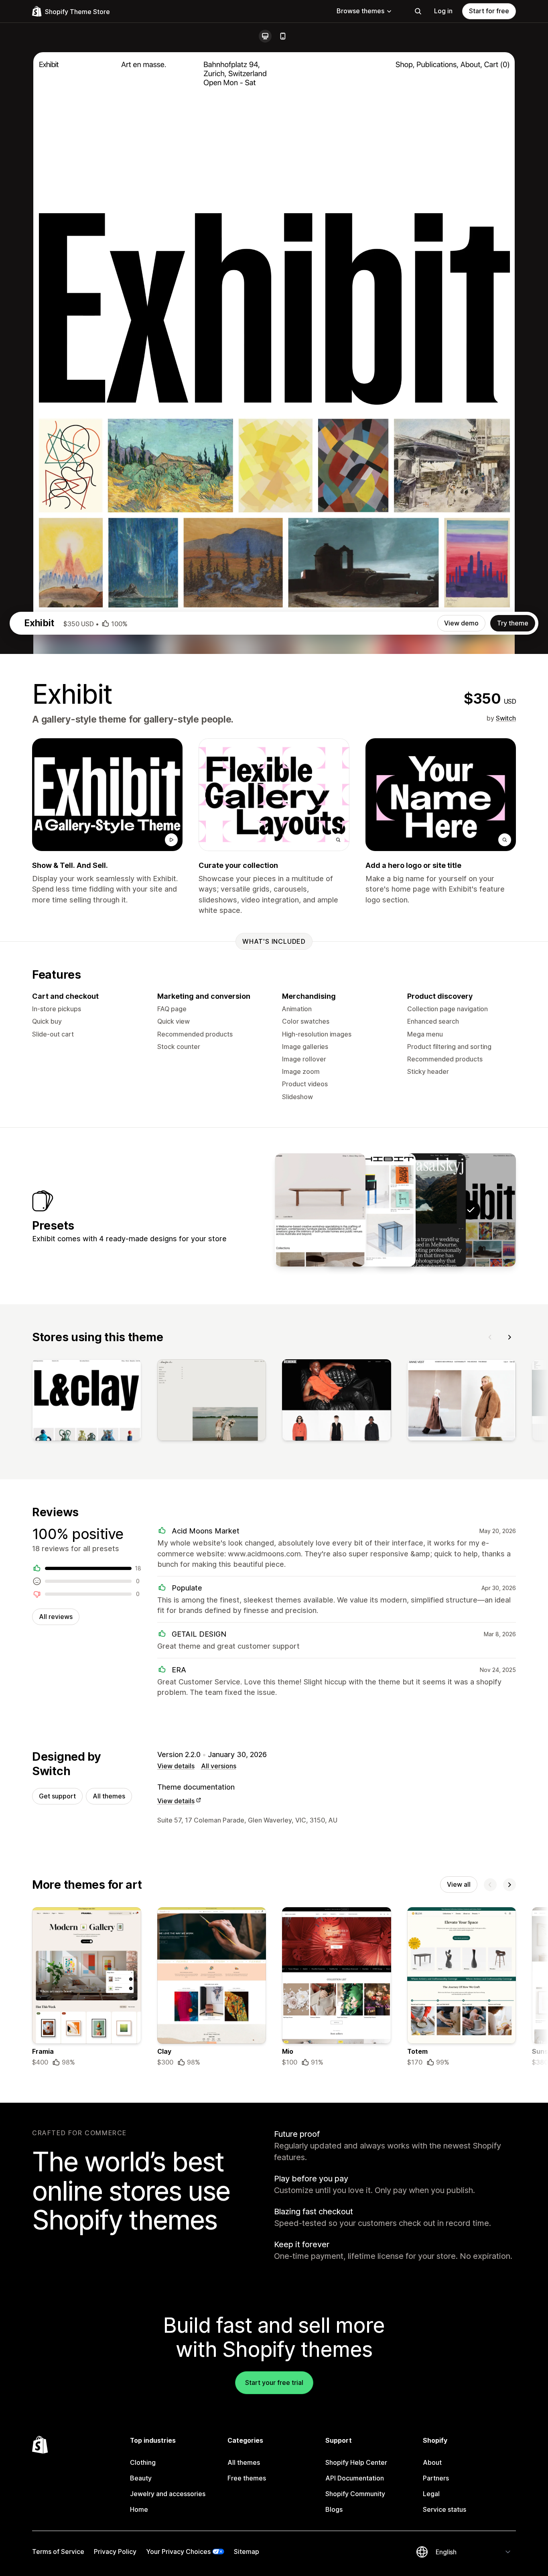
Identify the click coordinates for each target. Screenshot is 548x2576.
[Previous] (490, 1337)
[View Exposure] (420, 1210)
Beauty (141, 2478)
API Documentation (355, 2478)
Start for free (489, 11)
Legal (431, 2494)
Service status (444, 2509)
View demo (461, 623)
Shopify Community (355, 2494)
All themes (109, 1796)
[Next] (509, 1337)
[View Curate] (370, 1210)
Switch (506, 718)
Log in (443, 11)
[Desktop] (265, 36)
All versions (219, 1766)
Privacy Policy (115, 2552)
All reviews (56, 1617)
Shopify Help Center (356, 2462)
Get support (57, 1796)
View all (459, 1884)
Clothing (143, 2462)
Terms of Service (58, 2552)
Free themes (247, 2478)
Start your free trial (274, 2383)
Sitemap (247, 2552)
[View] (87, 1402)
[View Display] (320, 1210)
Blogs (334, 2509)
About (432, 2462)
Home (139, 2509)
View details (176, 1766)
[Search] (418, 11)
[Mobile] (283, 36)
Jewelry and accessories (168, 2494)
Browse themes (360, 11)
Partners (436, 2478)
